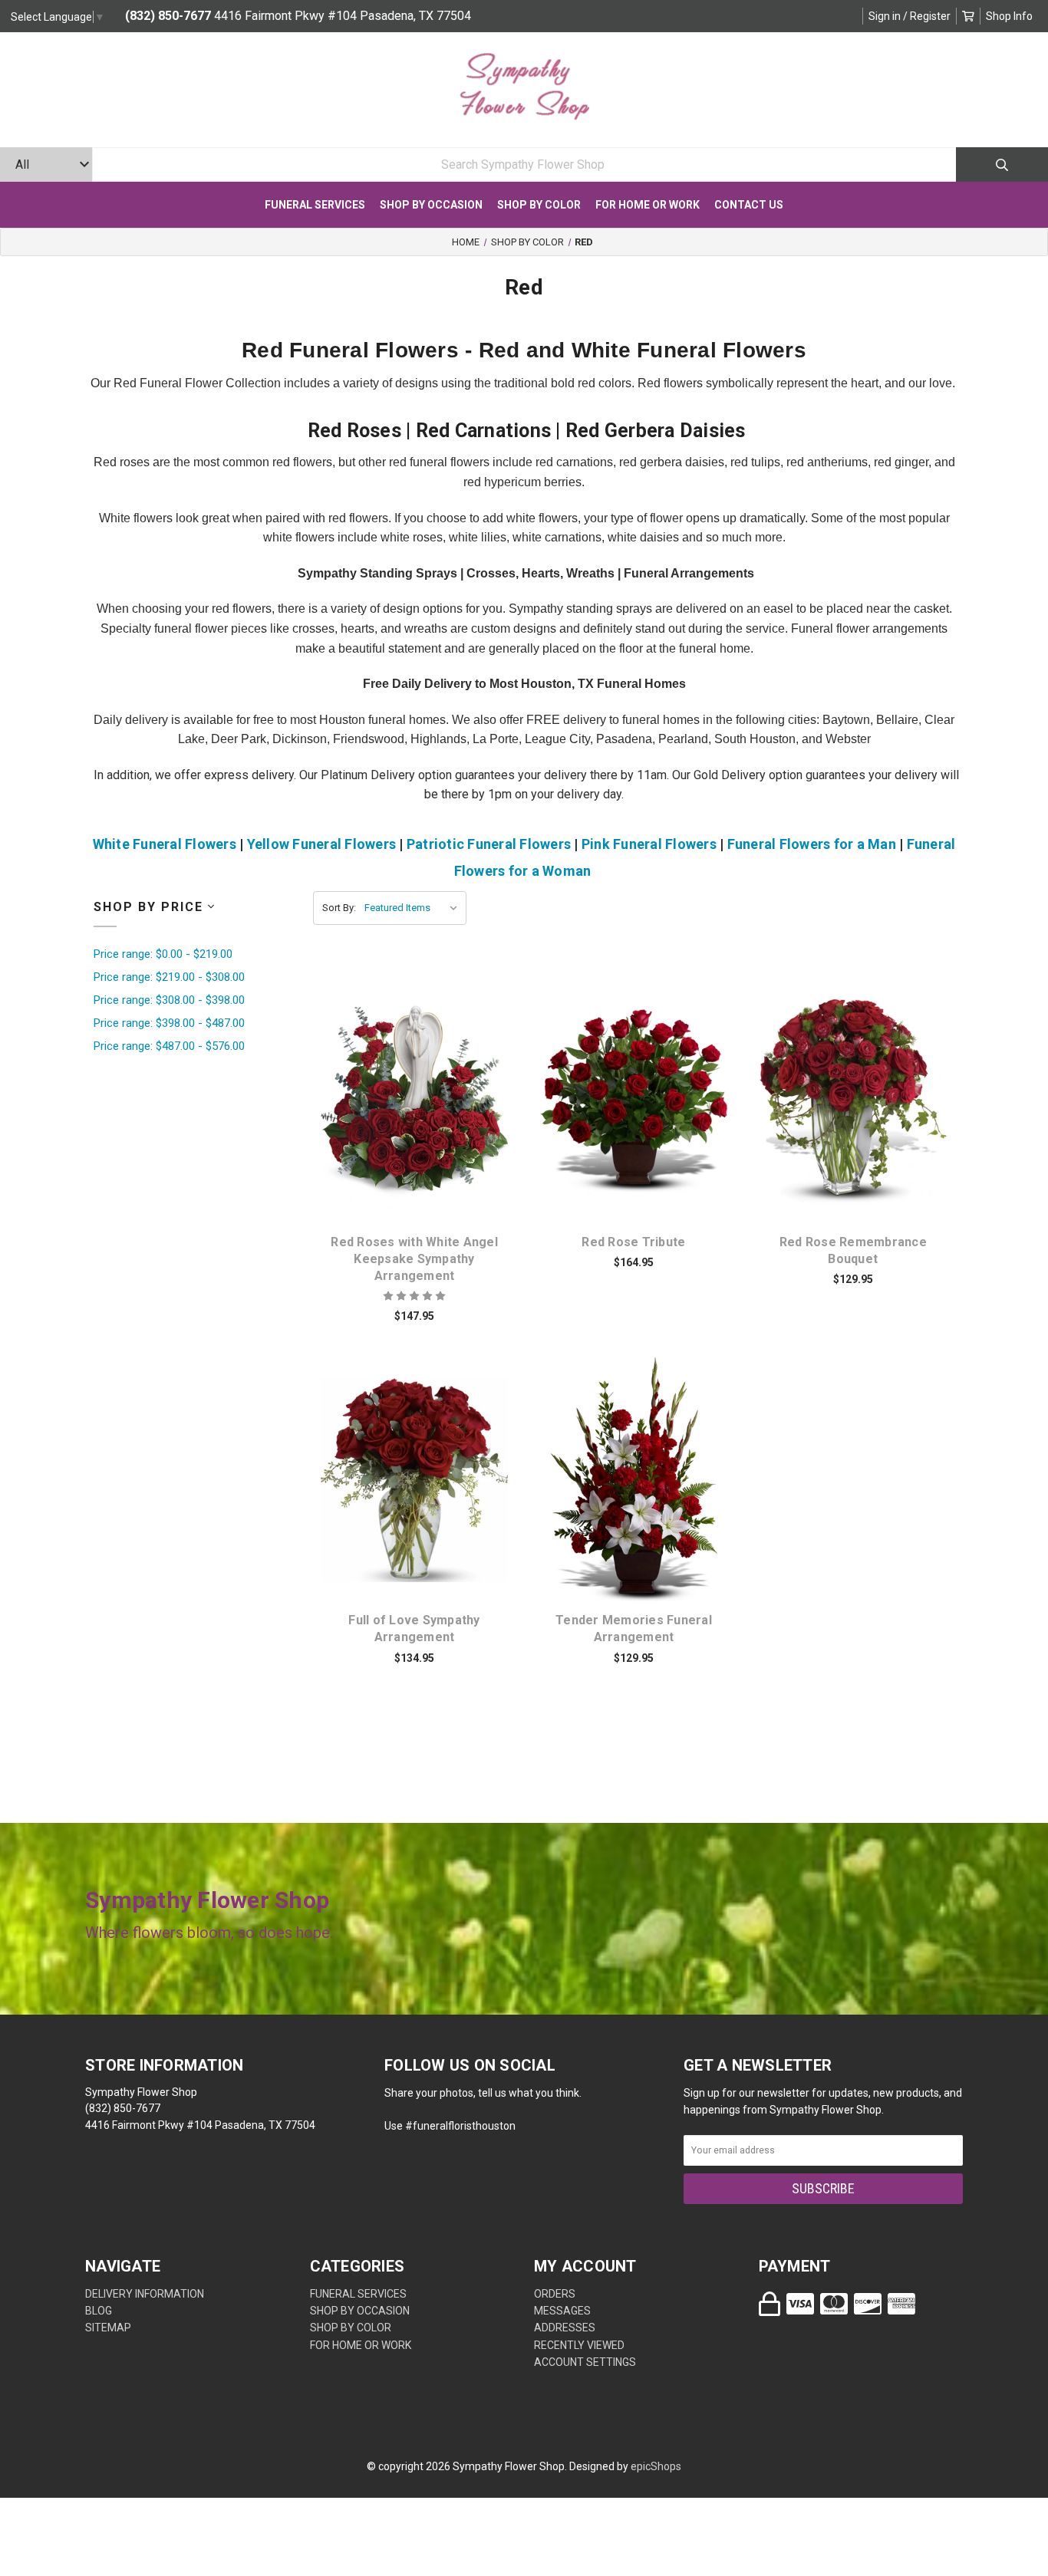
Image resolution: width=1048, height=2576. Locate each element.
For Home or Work (648, 205)
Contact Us (749, 205)
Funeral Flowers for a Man (812, 844)
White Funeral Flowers (165, 844)
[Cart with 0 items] (968, 16)
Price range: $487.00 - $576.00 (169, 1046)
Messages (562, 2311)
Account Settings (585, 2362)
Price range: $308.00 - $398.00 (169, 1000)
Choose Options (423, 1126)
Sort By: (339, 908)
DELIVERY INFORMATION (145, 2294)
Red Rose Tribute (633, 1242)
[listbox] (414, 908)
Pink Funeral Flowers (649, 844)
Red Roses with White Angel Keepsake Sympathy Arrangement (414, 1259)
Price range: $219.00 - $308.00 (169, 977)
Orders (555, 2294)
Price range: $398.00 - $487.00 (169, 1023)
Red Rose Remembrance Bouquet (853, 1250)
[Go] (1002, 164)
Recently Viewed (579, 2345)
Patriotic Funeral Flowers (489, 844)
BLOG (99, 2311)
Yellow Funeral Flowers (322, 844)
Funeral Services (315, 205)
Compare (433, 1086)
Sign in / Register (910, 16)
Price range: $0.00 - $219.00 (163, 954)
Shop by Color (539, 205)
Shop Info (1009, 16)
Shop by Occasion (431, 205)
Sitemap (108, 2328)
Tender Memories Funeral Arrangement (634, 1629)
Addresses (565, 2328)
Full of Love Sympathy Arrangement (414, 1629)
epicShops (656, 2466)
